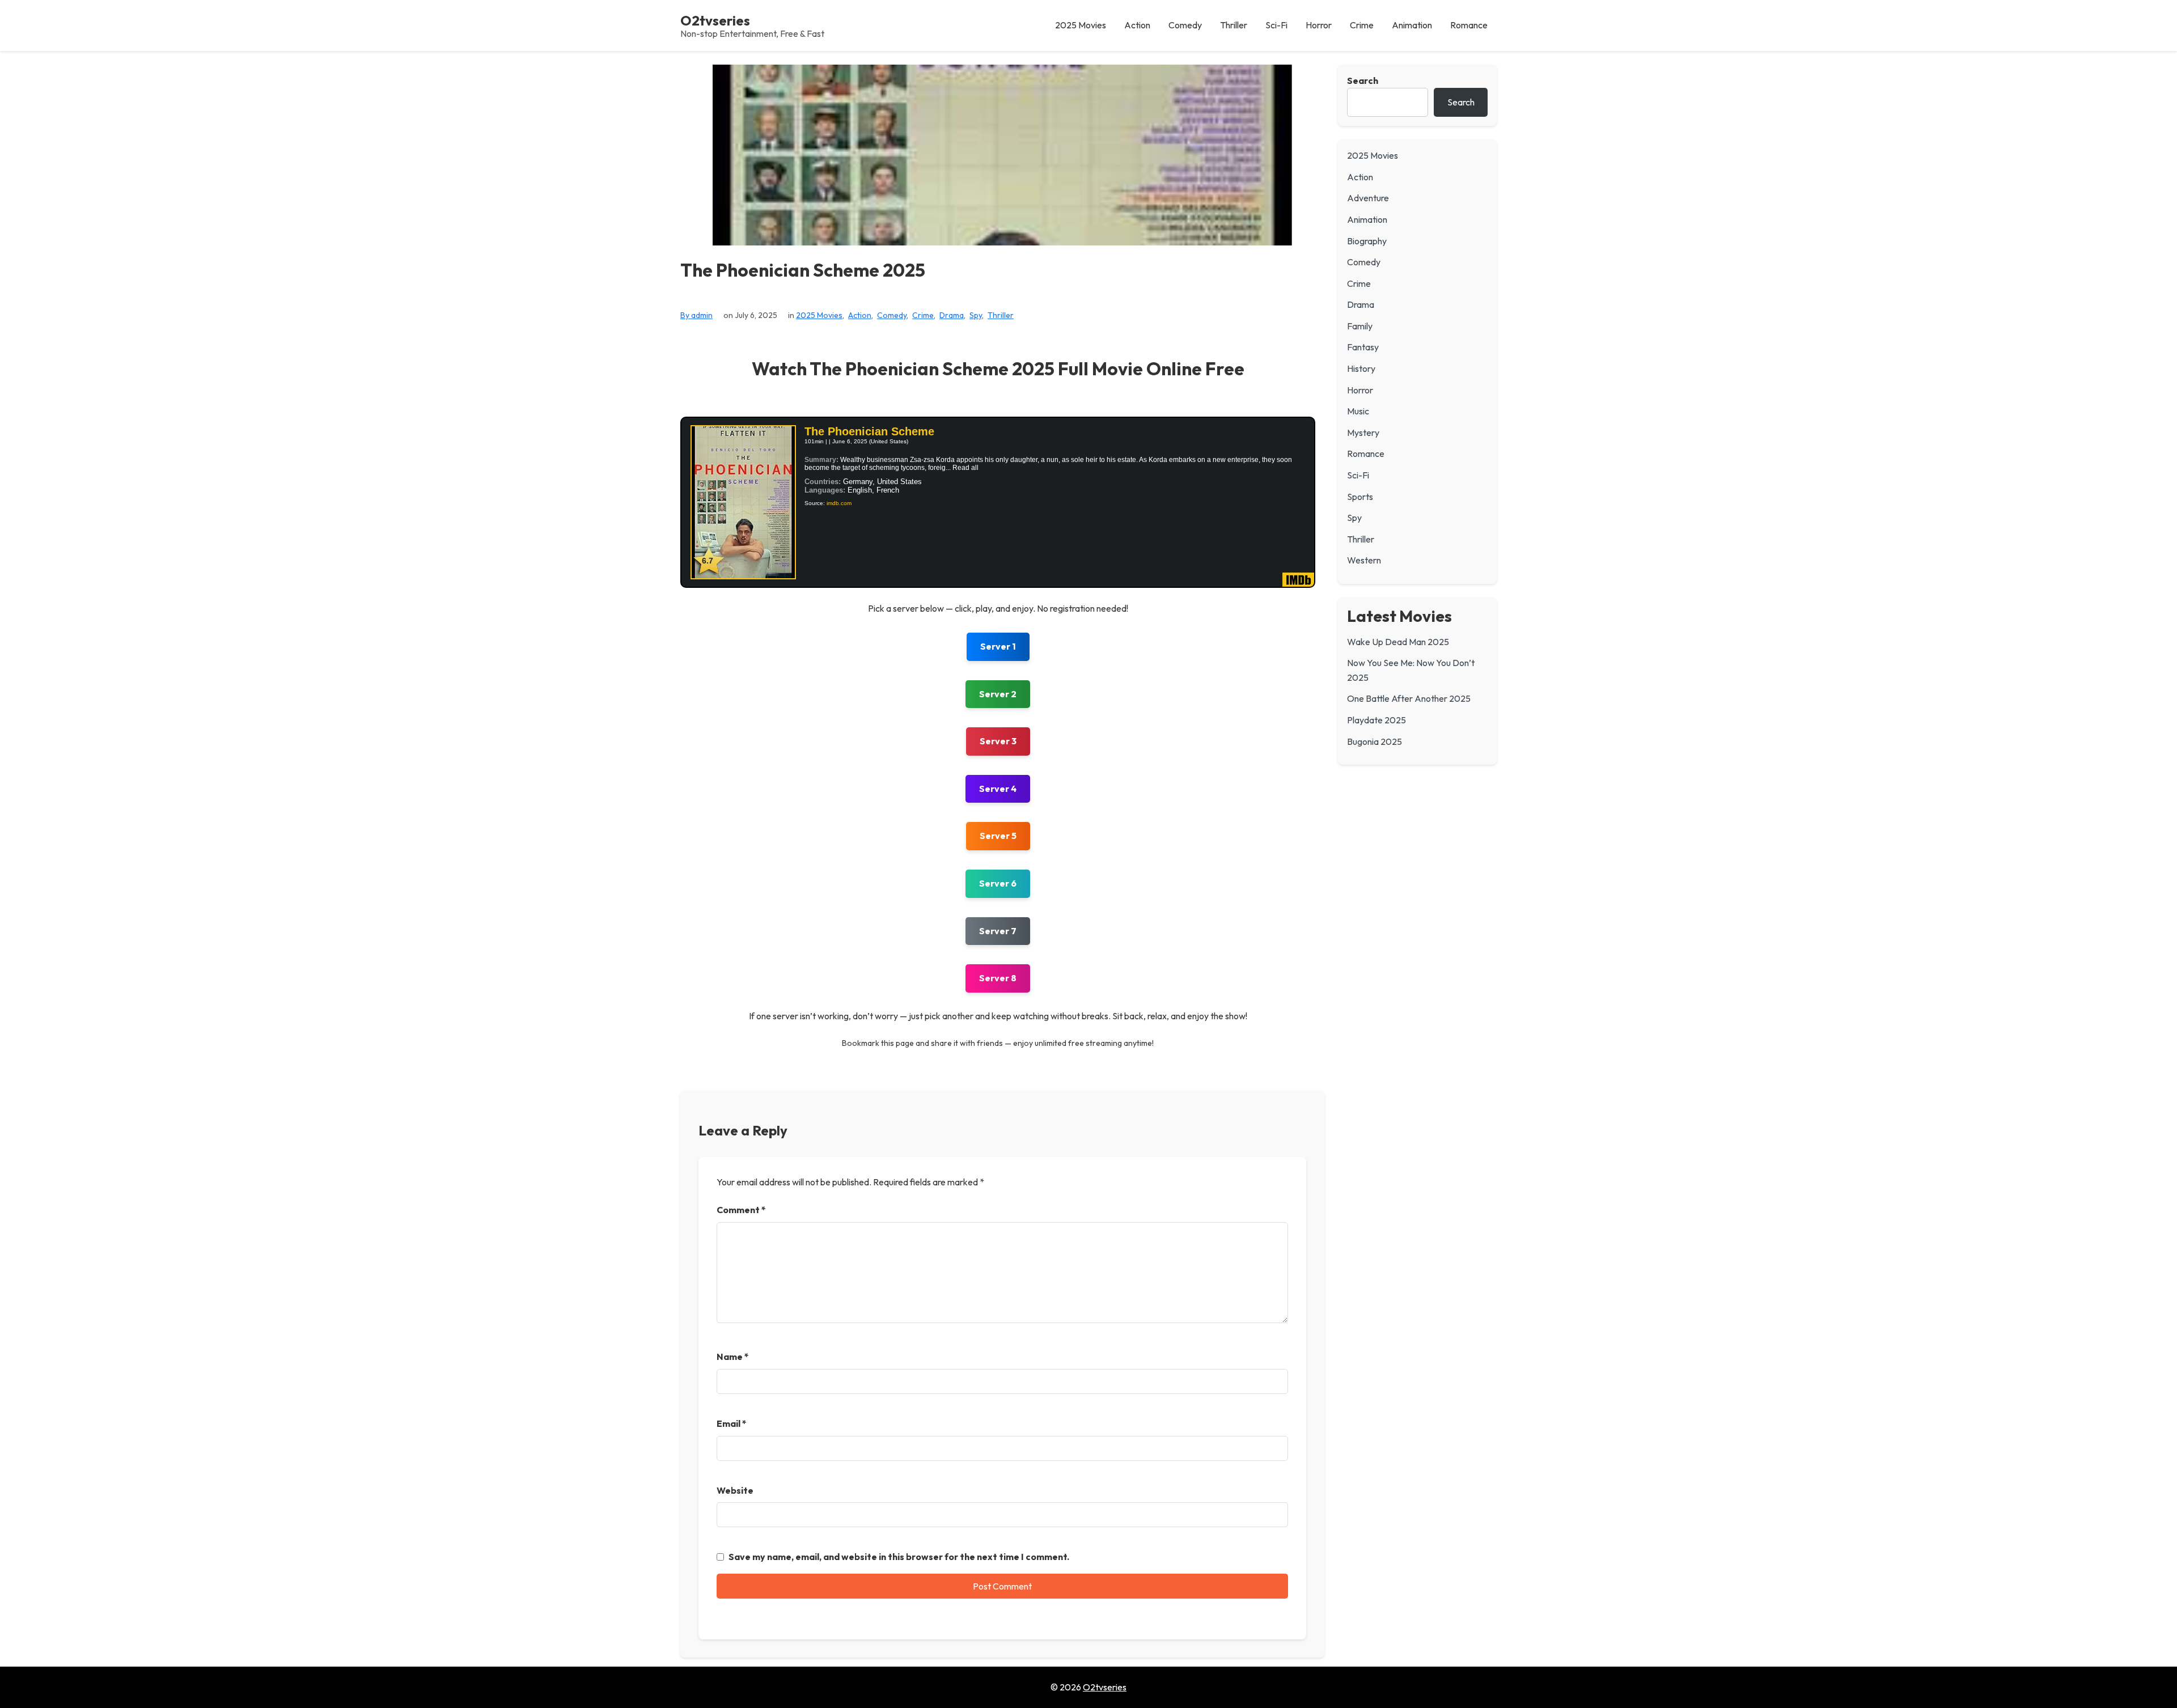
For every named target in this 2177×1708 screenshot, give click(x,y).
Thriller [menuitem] (1234, 25)
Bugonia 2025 (1375, 741)
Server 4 (998, 789)
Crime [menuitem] (1362, 25)
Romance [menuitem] (1469, 25)
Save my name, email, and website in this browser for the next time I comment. (899, 1557)
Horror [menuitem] (1319, 25)
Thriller (1001, 315)
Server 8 (998, 978)
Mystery (1363, 433)
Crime (923, 315)
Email (732, 1423)
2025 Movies (819, 315)
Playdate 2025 (1376, 720)
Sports (1360, 497)
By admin (696, 315)
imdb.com (839, 503)
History (1361, 368)
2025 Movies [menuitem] (1081, 25)
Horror (1360, 390)
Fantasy (1363, 347)
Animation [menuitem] (1412, 25)
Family (1360, 326)
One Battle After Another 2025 (1409, 698)
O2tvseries (715, 20)
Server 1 (998, 646)
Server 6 (998, 883)
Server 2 (998, 694)
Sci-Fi (1358, 475)
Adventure (1368, 198)
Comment (741, 1210)
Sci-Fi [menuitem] (1276, 25)
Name (733, 1357)
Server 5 (998, 836)
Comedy (892, 315)
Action (860, 315)
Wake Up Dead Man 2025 (1398, 642)
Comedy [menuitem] (1185, 25)
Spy (976, 315)
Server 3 (998, 741)
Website (735, 1490)
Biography (1367, 241)
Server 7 (998, 931)
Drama (952, 315)
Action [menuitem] (1137, 25)
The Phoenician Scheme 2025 (803, 270)
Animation (1367, 219)
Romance (1366, 454)
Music (1358, 411)
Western (1364, 560)
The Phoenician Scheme (869, 431)
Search (1363, 80)
